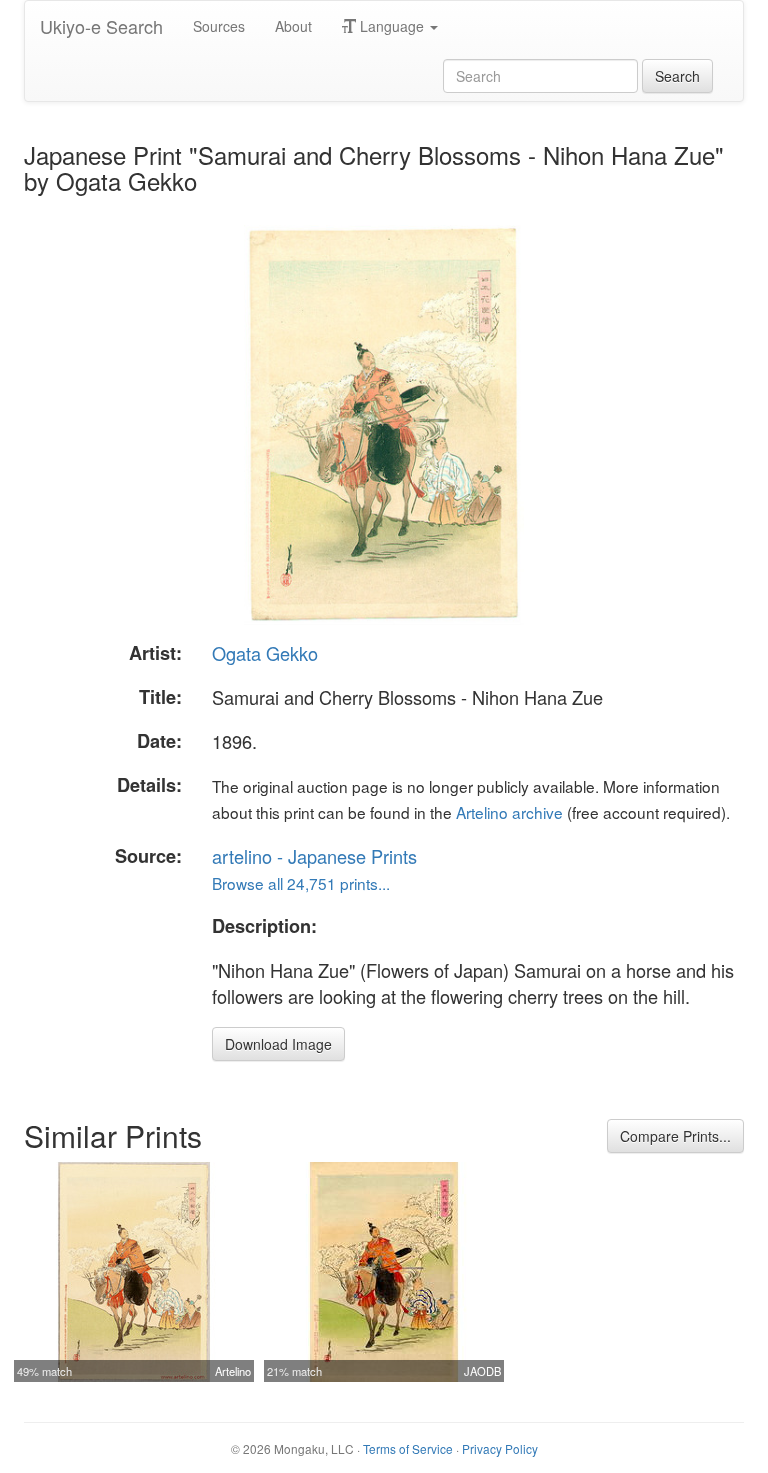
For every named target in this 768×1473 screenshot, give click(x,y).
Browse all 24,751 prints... (301, 883)
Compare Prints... (675, 1136)
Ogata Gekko (265, 653)
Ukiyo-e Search (101, 26)
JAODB (482, 1371)
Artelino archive (509, 812)
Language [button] (392, 26)
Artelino (233, 1371)
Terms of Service (408, 1448)
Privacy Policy (500, 1448)
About (293, 26)
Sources (219, 26)
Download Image (278, 1044)
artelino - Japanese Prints (314, 856)
